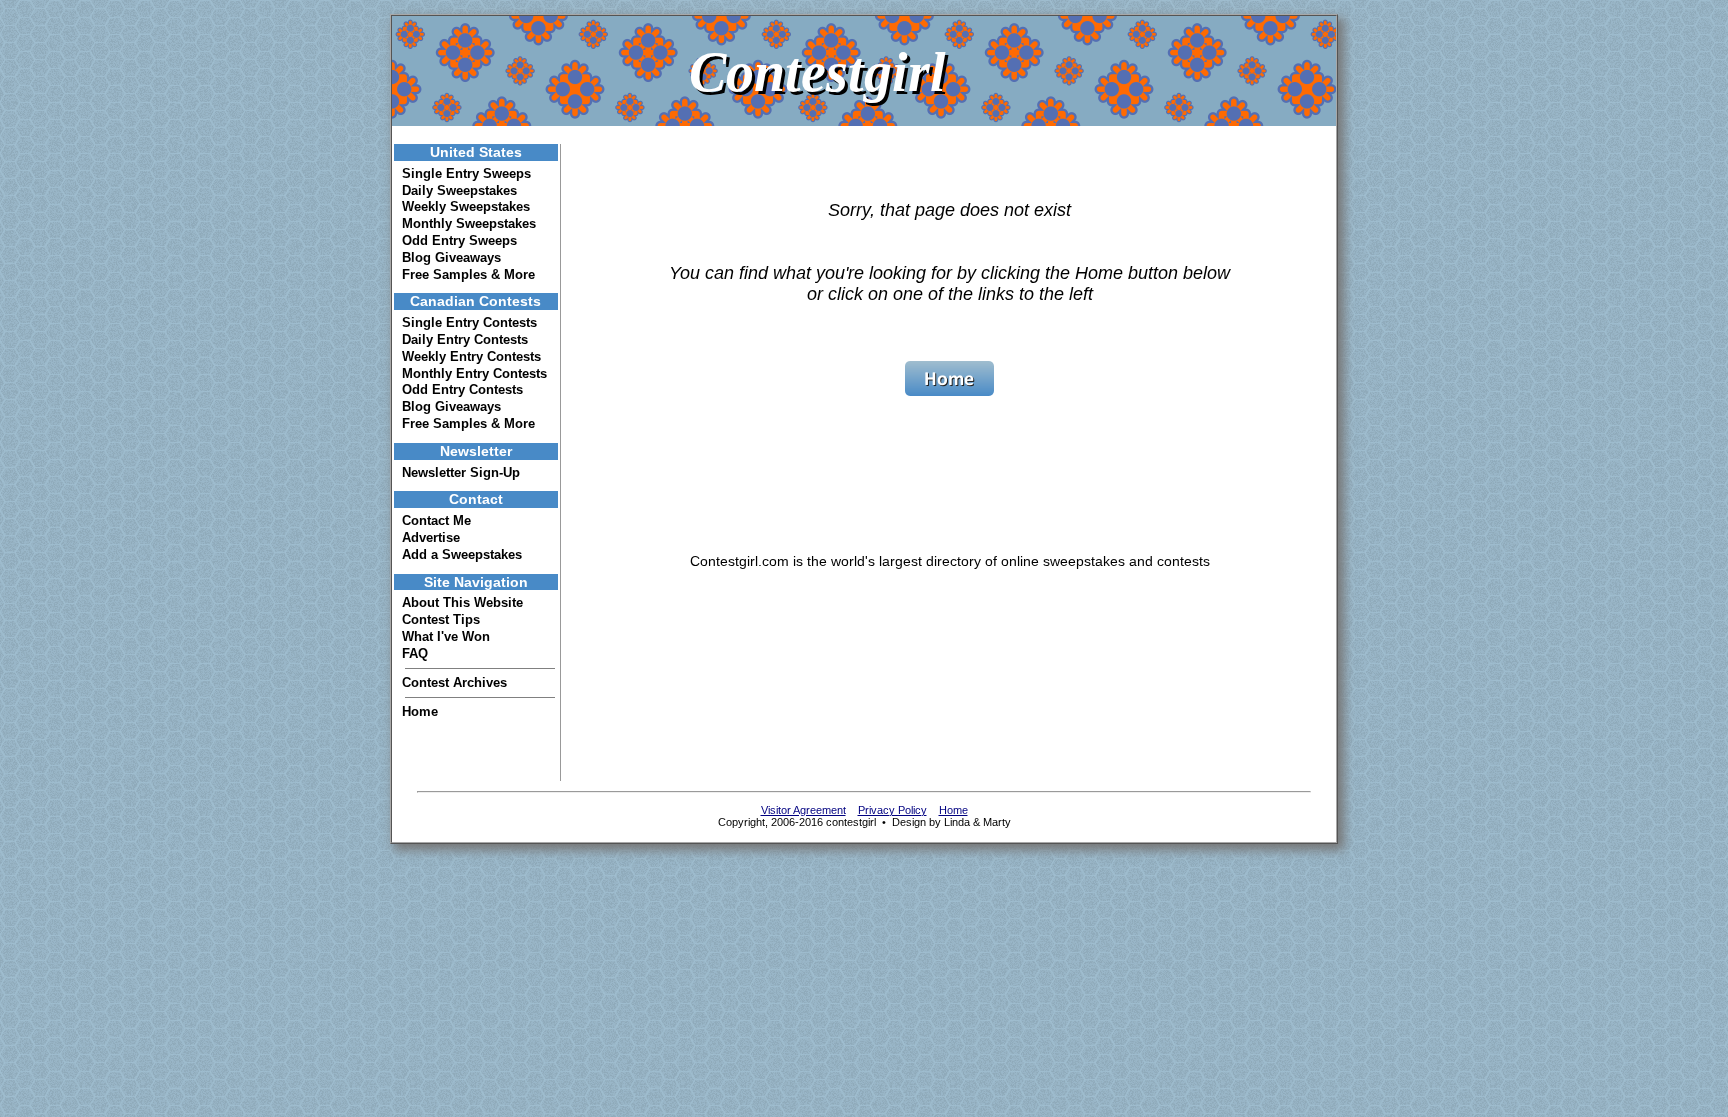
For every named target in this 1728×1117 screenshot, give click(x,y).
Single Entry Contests (469, 322)
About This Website (462, 602)
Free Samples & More (468, 274)
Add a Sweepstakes (462, 554)
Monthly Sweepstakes (469, 223)
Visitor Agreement (803, 810)
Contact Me (436, 520)
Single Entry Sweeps (466, 173)
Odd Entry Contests (462, 389)
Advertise (431, 537)
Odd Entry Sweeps (459, 240)
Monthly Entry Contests (474, 373)
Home (420, 711)
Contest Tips (441, 619)
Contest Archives (454, 682)
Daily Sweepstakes (459, 190)
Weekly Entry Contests (471, 356)
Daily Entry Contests (465, 339)
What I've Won (446, 636)
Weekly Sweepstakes (466, 206)
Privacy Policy (892, 810)
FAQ (415, 653)
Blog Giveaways (451, 257)
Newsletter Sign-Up (461, 472)
